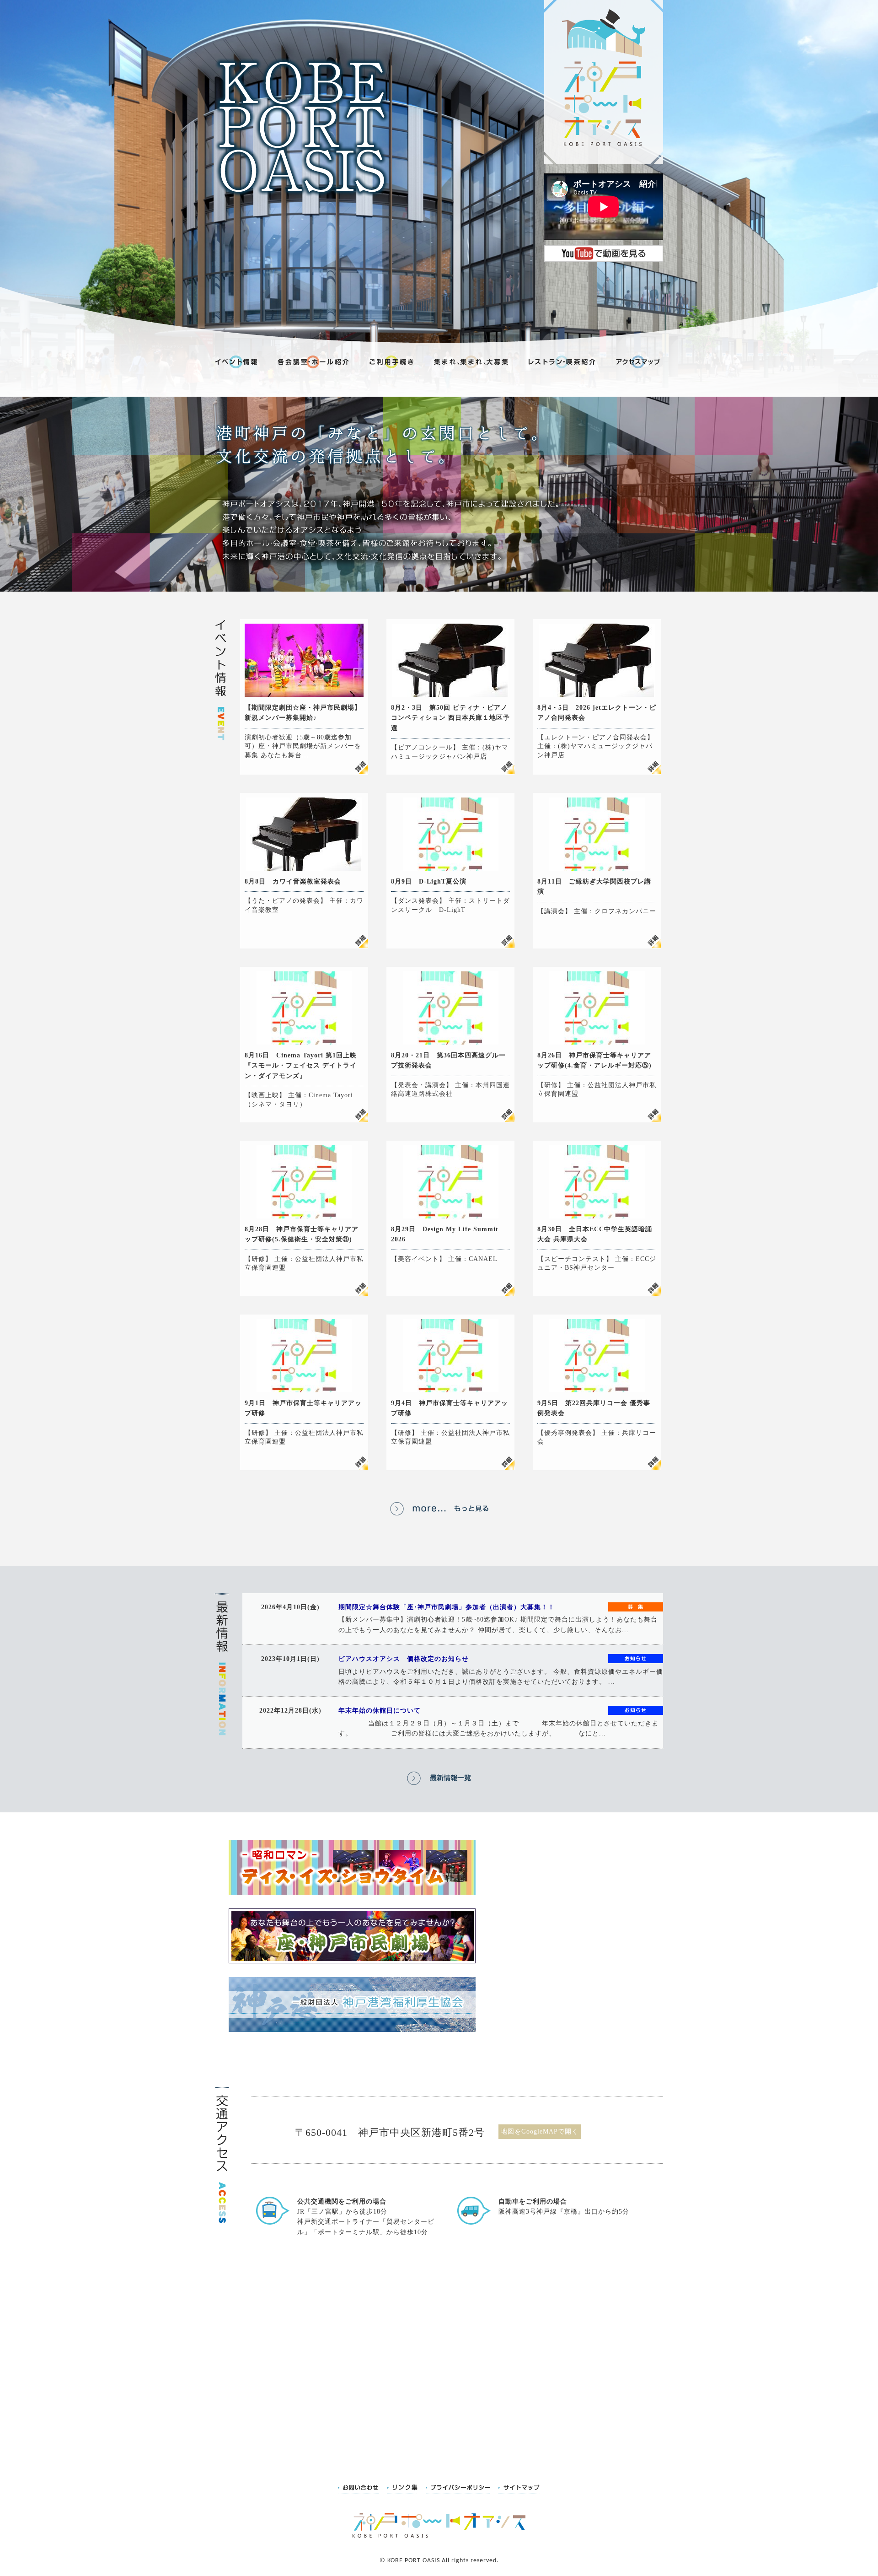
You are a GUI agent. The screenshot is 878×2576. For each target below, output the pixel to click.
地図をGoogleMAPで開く (540, 2131)
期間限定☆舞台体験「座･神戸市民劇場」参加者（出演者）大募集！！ (447, 1607)
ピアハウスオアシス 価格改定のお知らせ (404, 1659)
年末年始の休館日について (380, 1711)
